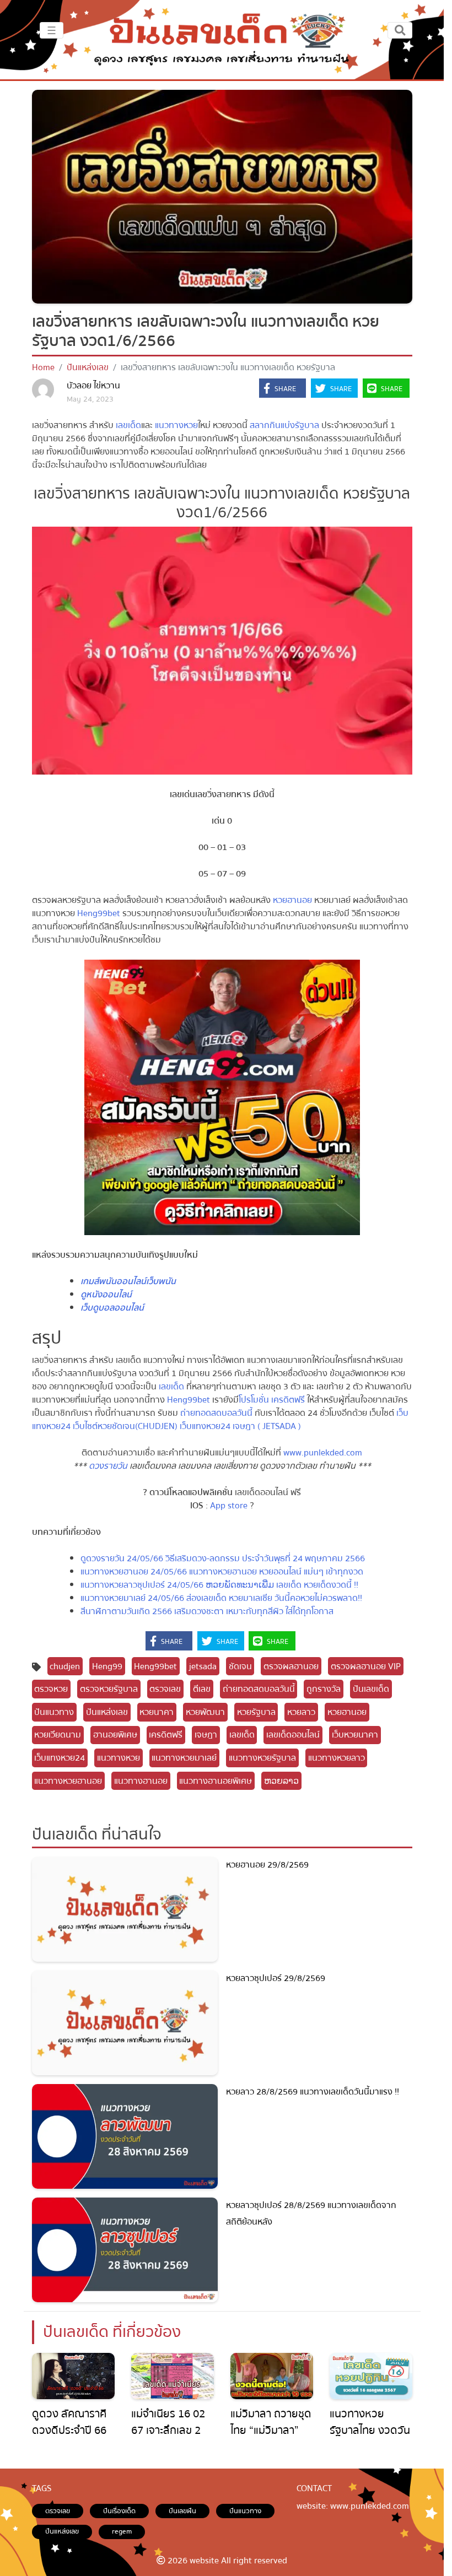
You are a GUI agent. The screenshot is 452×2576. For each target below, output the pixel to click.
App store (229, 1506)
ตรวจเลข (165, 1689)
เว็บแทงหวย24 (205, 1426)
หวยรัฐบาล (256, 1712)
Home (43, 367)
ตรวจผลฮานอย (291, 1666)
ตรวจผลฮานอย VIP (366, 1666)
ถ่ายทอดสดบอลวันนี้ (216, 1413)
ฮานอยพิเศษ (115, 1735)
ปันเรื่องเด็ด (119, 2511)
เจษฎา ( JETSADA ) (267, 1426)
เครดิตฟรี (166, 1735)
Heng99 (107, 1666)
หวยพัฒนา (205, 1712)
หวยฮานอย (292, 900)
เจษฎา (206, 1735)
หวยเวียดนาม (58, 1735)
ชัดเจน (240, 1666)
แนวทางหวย (176, 425)
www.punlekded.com (323, 1453)
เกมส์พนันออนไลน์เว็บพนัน (128, 1281)
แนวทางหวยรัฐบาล (262, 1758)
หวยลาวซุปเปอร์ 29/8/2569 (276, 1978)
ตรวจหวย (51, 1689)
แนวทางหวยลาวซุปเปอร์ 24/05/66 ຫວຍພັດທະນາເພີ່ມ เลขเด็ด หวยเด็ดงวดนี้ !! (219, 1585)
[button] (282, 389)
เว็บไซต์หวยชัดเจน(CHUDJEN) (125, 1426)
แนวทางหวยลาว (337, 1758)
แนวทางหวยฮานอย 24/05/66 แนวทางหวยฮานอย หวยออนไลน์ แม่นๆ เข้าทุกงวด (222, 1572)
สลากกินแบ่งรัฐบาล (284, 425)
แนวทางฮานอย (141, 1781)
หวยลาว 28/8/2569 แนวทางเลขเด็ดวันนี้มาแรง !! (313, 2092)
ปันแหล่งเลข (88, 367)
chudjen (65, 1666)
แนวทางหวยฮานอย (68, 1781)
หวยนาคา (157, 1712)
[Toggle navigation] (400, 30)
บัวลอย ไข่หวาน (93, 386)
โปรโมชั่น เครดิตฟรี (272, 1400)
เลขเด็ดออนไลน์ (293, 1735)
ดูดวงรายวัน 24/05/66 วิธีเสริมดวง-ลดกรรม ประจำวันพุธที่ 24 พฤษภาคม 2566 (223, 1558)
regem (122, 2531)
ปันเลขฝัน (182, 2511)
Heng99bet (99, 913)
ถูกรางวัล (324, 1689)
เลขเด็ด (128, 425)
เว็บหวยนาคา (355, 1735)
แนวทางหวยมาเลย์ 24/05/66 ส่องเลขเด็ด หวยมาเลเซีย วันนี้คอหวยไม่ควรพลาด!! (221, 1598)
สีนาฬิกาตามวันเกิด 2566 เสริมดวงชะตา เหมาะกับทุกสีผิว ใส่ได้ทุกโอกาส (207, 1611)
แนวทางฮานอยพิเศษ (216, 1781)
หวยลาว (301, 1712)
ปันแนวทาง (54, 1712)
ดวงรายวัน (108, 1466)
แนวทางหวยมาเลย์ (184, 1758)
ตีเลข (202, 1689)
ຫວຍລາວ (281, 1781)
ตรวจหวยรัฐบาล (109, 1689)
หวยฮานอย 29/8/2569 (267, 1865)
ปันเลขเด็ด (371, 1689)
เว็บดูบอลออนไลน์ (112, 1308)
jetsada (203, 1666)
